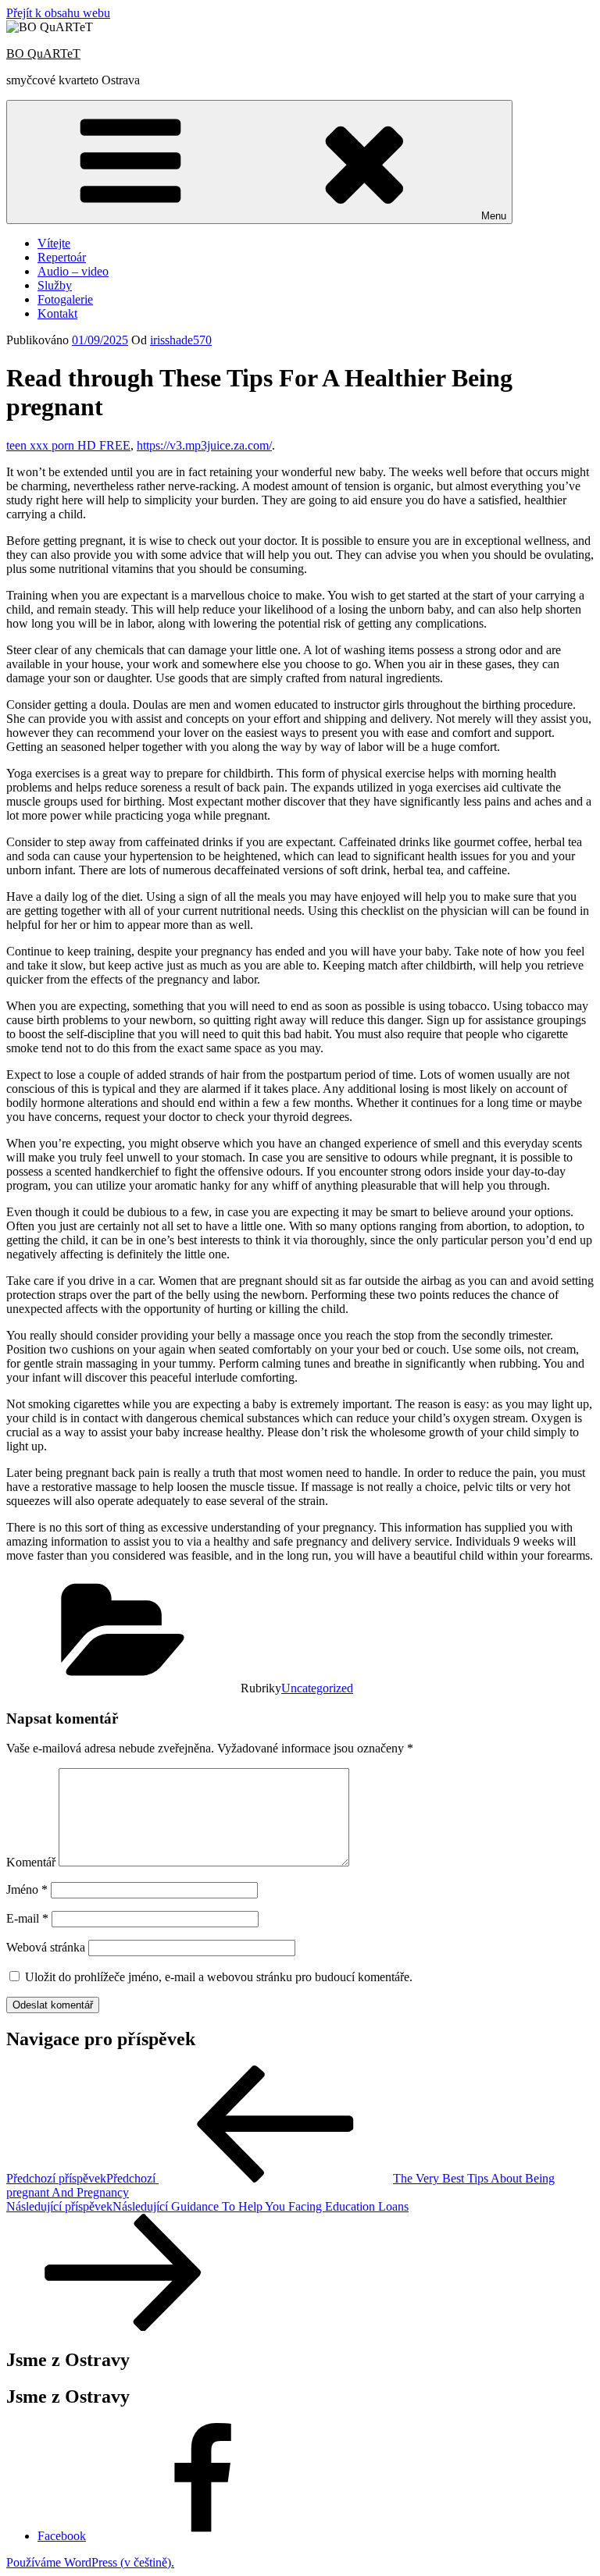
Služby (55, 285)
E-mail (27, 1918)
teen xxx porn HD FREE (68, 445)
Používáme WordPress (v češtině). (90, 2562)
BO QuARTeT (43, 53)
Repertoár (62, 257)
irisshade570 (181, 340)
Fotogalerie (65, 299)
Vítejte (54, 243)
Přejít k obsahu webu (58, 13)
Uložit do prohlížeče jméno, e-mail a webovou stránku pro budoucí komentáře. (219, 1977)
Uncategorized (317, 1688)
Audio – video (73, 271)
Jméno (27, 1889)
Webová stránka (46, 1947)
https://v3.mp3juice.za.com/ (204, 445)
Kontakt (57, 313)
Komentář (31, 1862)
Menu (494, 216)
